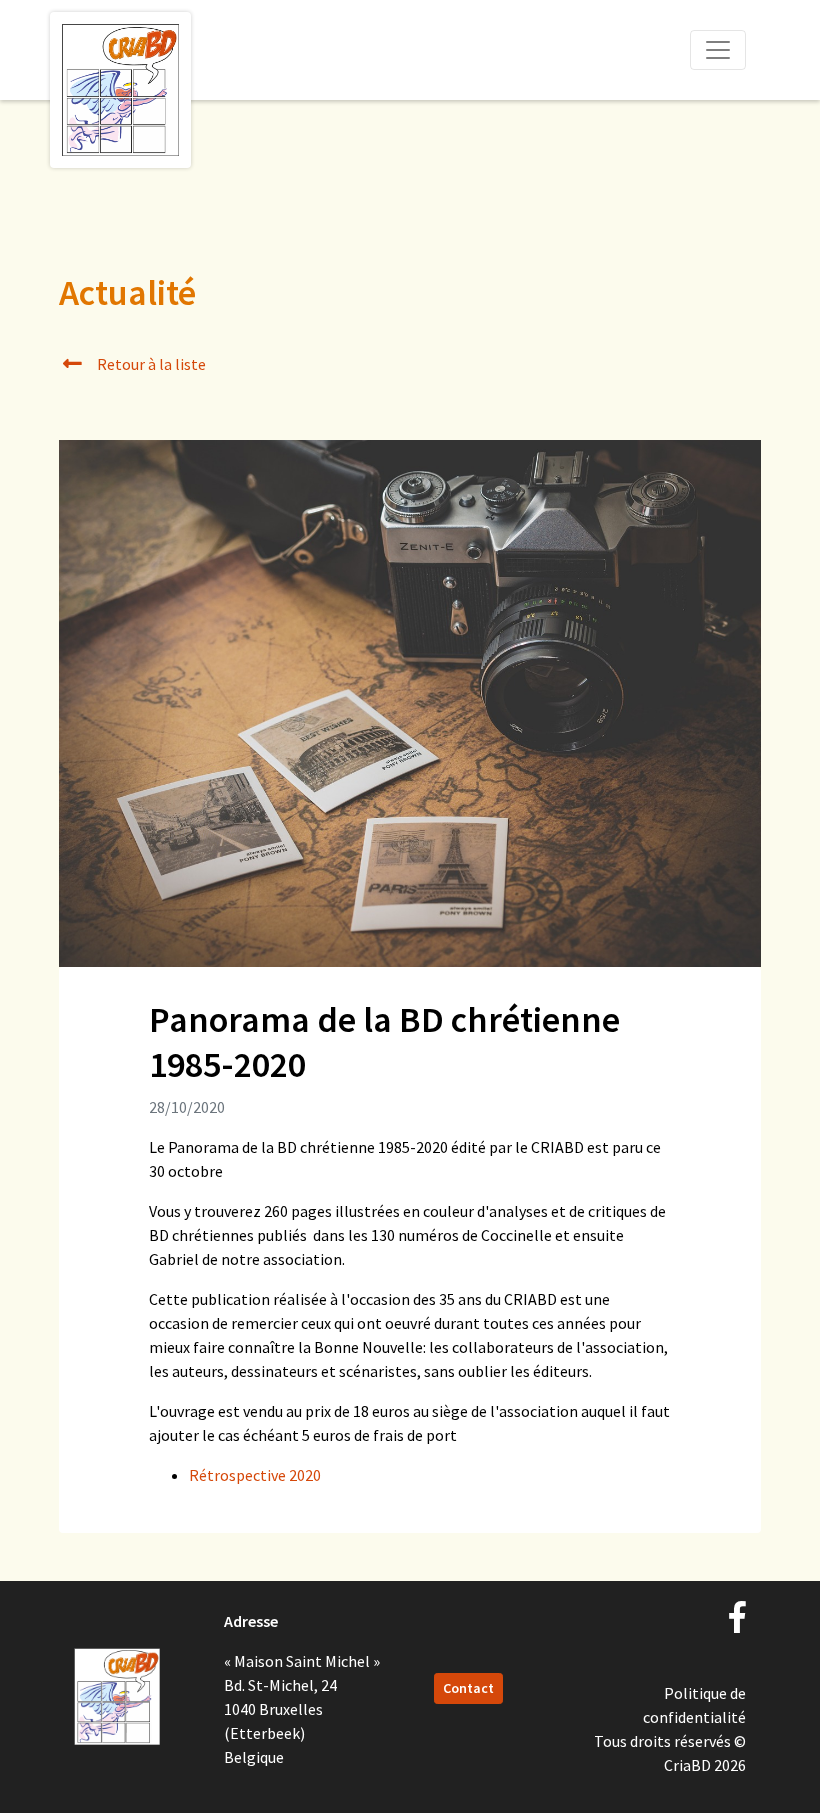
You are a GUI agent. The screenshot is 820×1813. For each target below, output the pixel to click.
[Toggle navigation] (718, 50)
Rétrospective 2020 (255, 1475)
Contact (468, 1688)
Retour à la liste (150, 364)
